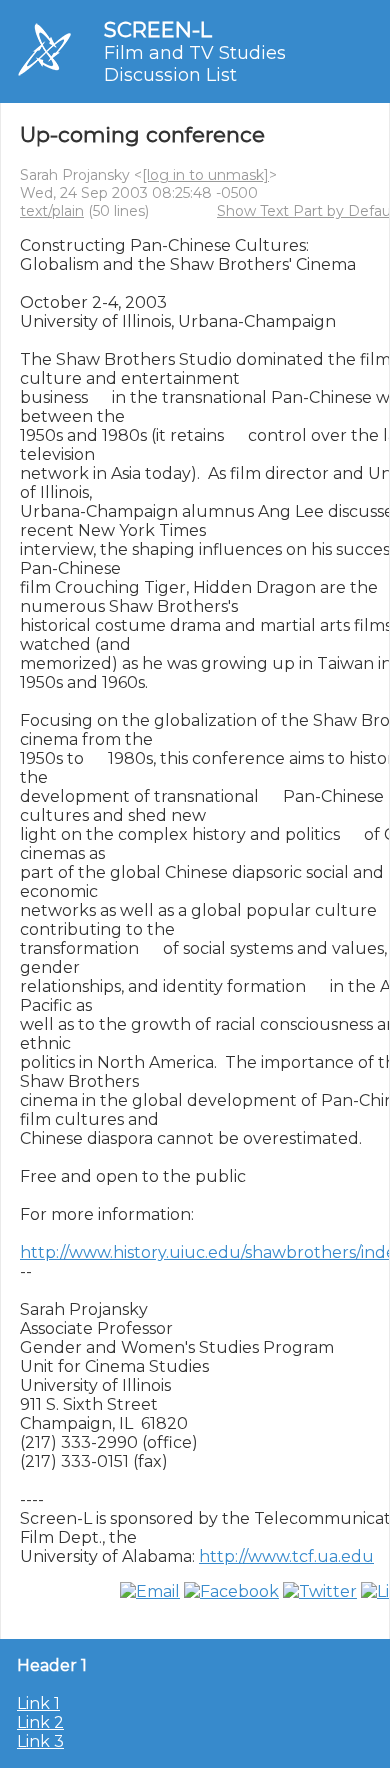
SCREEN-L (158, 29)
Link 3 (40, 1741)
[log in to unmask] (205, 175)
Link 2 (40, 1722)
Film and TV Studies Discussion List (195, 64)
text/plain (52, 211)
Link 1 (38, 1703)
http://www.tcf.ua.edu (286, 1556)
